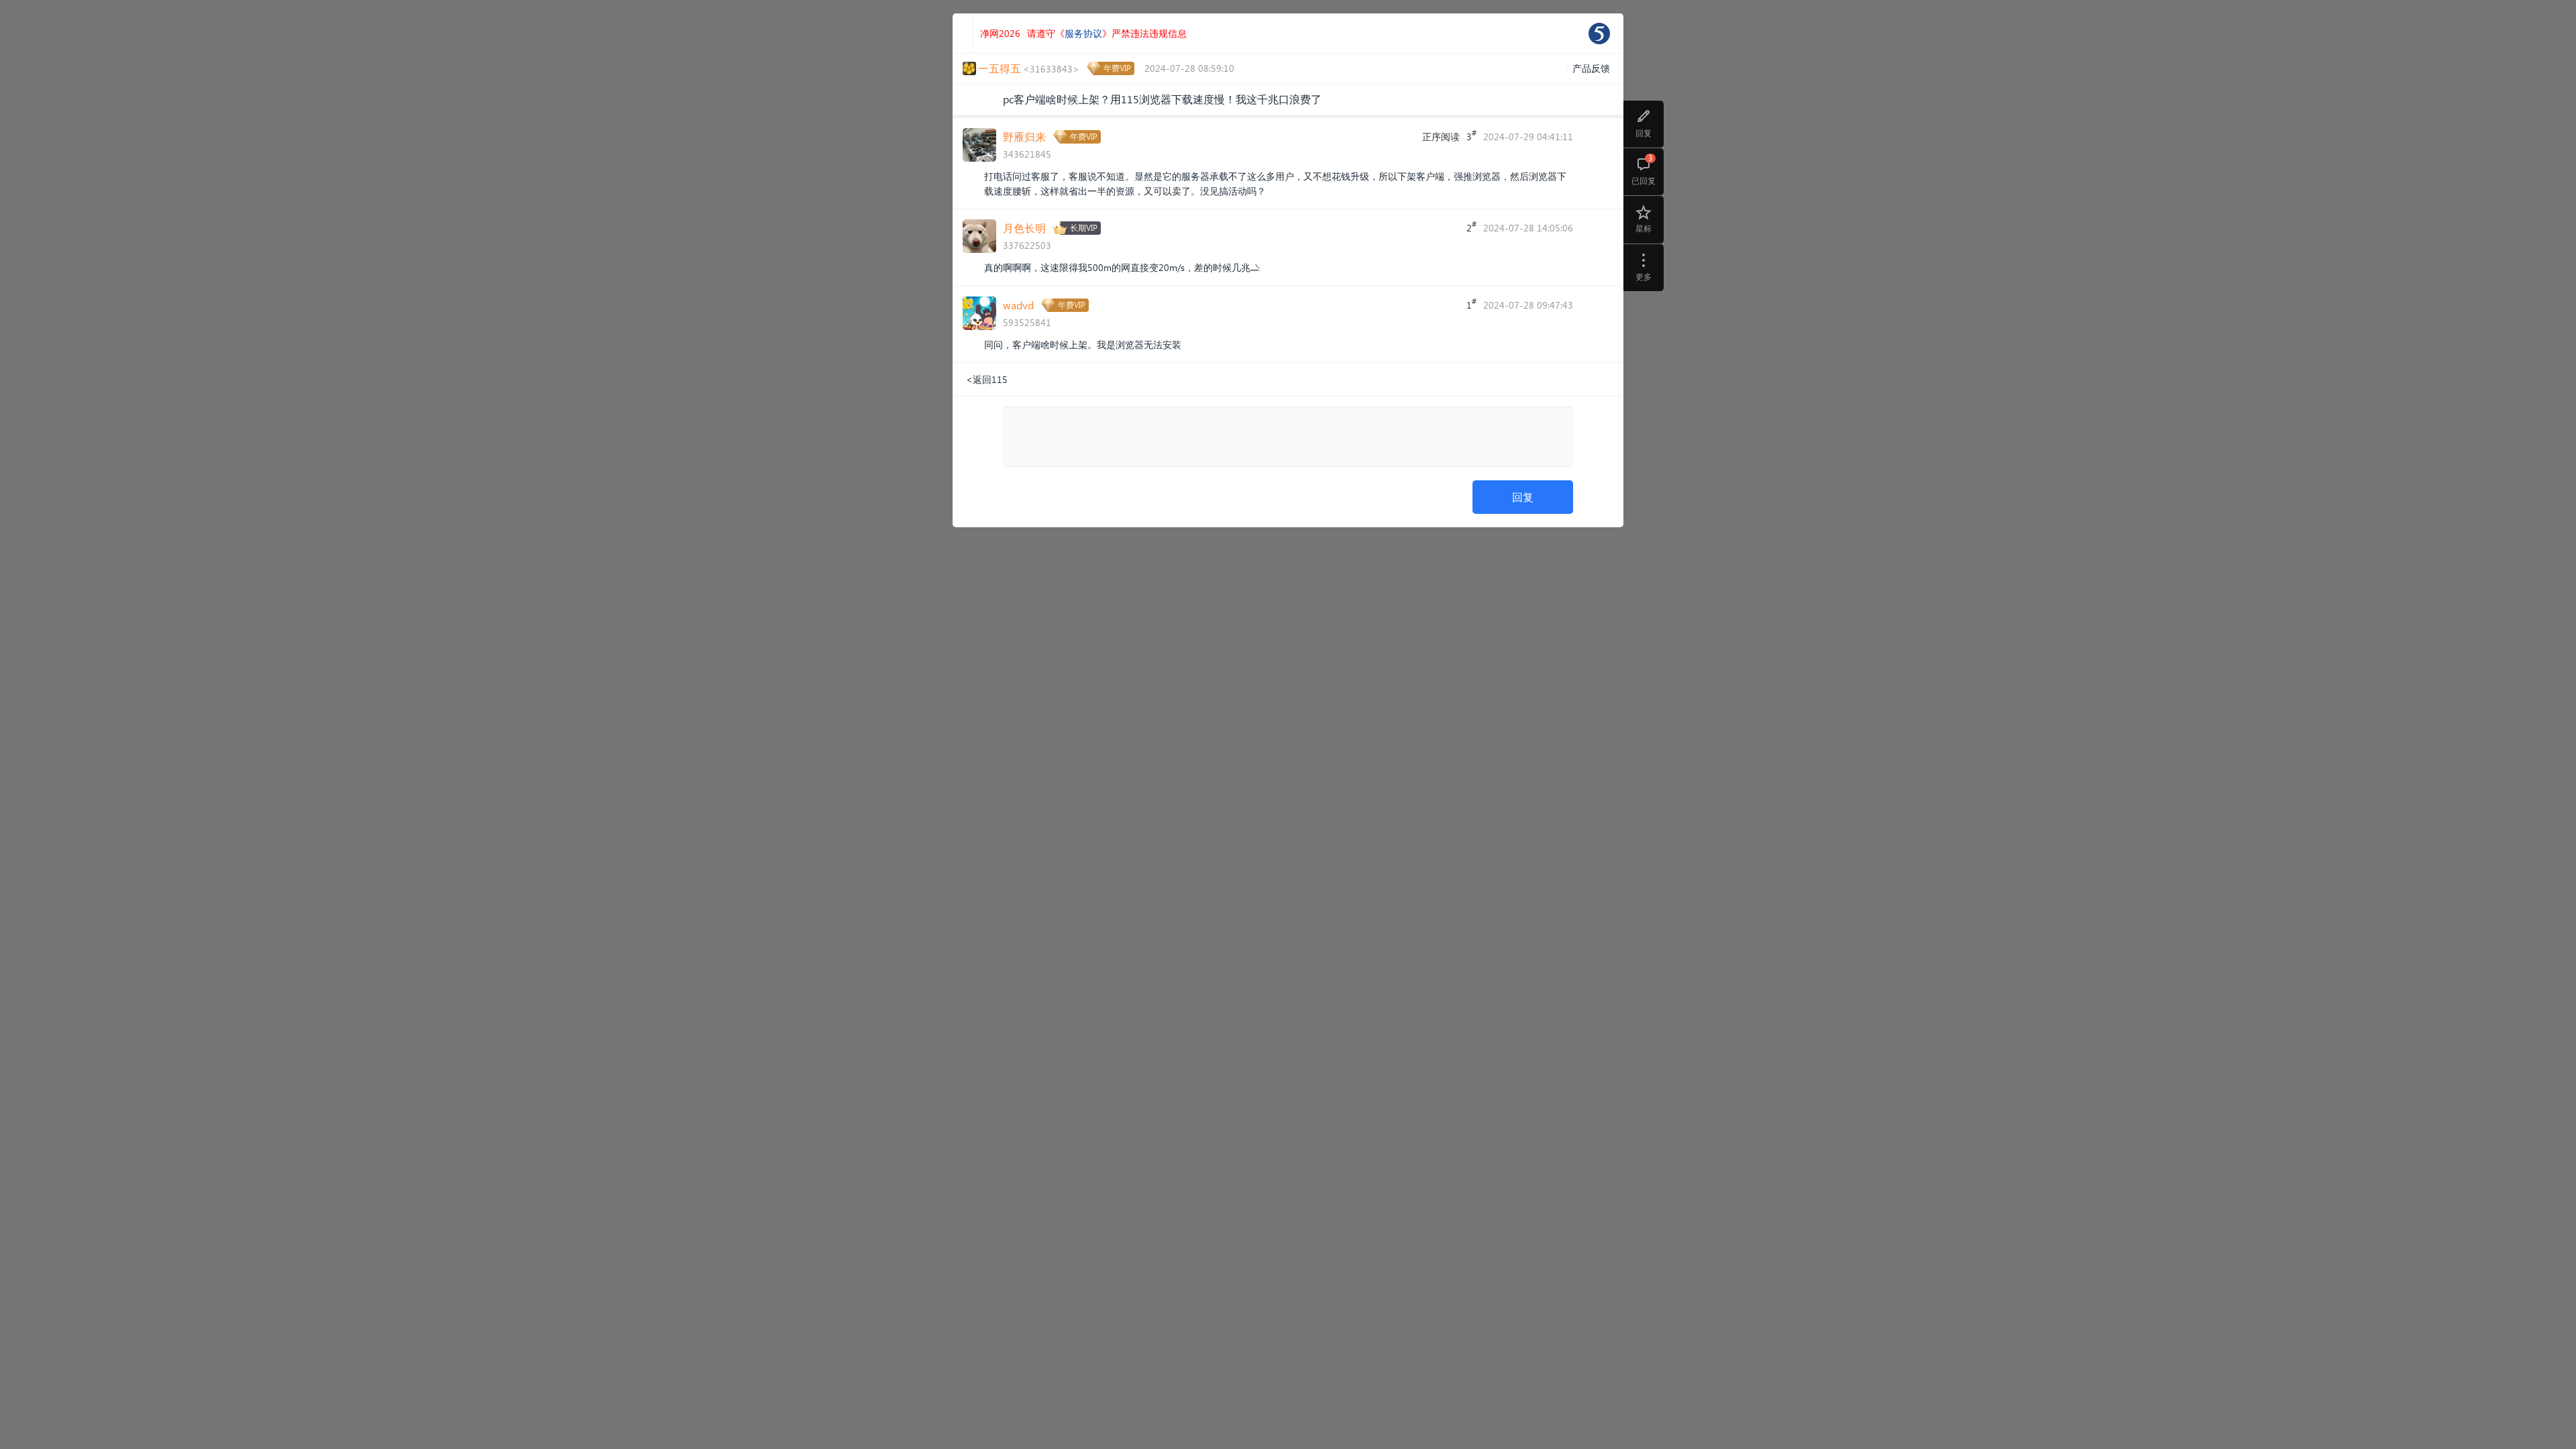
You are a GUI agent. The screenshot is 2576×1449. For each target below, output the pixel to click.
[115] (1599, 34)
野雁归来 (1024, 137)
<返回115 (987, 379)
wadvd (1018, 305)
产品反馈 (1591, 68)
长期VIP (1084, 228)
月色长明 (1024, 228)
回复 (1523, 497)
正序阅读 (1441, 137)
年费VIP (1117, 68)
